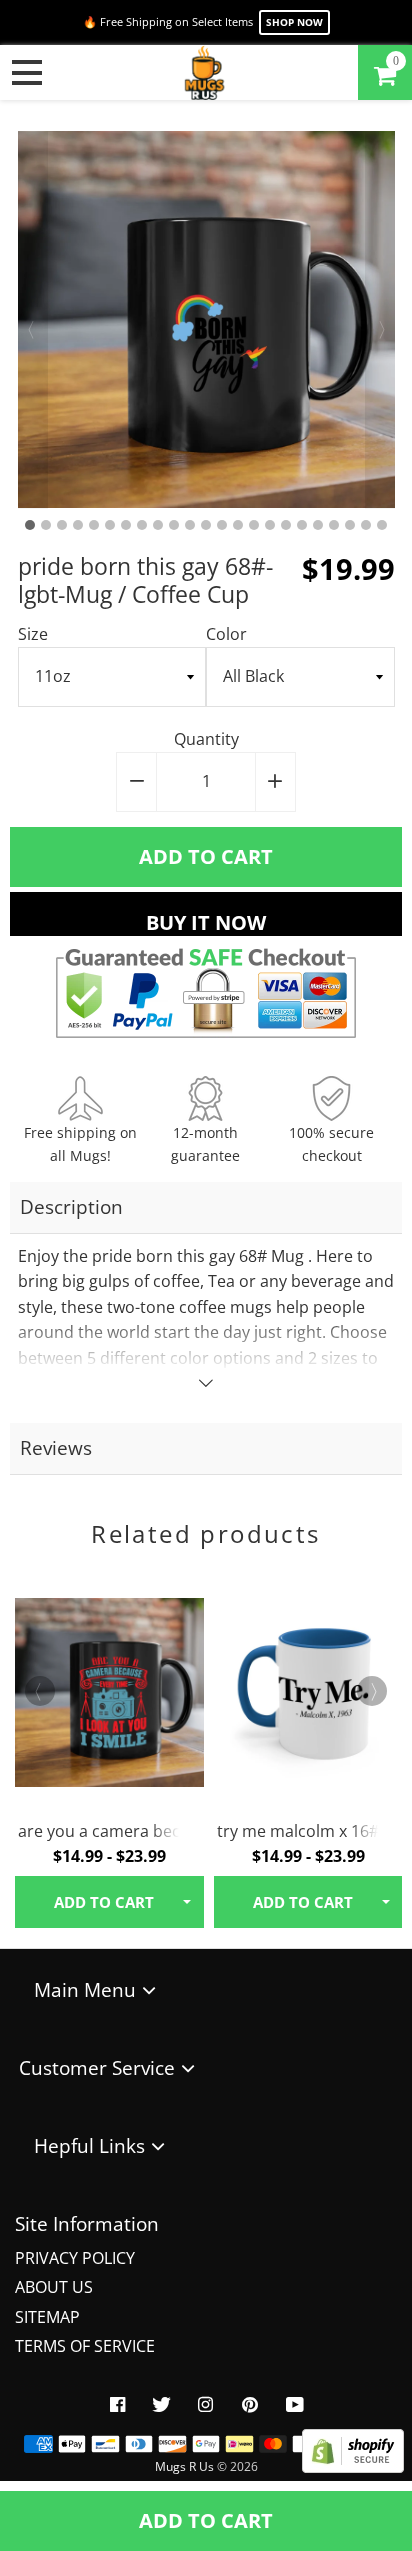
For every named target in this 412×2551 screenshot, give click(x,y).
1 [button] (30, 525)
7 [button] (126, 525)
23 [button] (382, 525)
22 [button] (366, 525)
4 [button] (78, 525)
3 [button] (62, 525)
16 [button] (270, 525)
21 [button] (350, 525)
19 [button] (318, 525)
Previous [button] (33, 319)
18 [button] (302, 525)
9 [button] (158, 525)
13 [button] (222, 525)
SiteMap (47, 2317)
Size (33, 634)
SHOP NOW (294, 22)
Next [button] (380, 319)
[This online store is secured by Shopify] (353, 2467)
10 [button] (174, 525)
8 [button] (142, 525)
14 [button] (238, 525)
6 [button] (110, 525)
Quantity (206, 739)
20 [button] (334, 525)
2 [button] (46, 525)
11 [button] (190, 525)
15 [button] (254, 525)
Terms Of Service (85, 2346)
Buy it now (206, 922)
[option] (206, 319)
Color (226, 634)
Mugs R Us (184, 2466)
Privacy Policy (75, 2258)
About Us (54, 2287)
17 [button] (286, 525)
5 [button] (94, 525)
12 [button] (206, 525)
